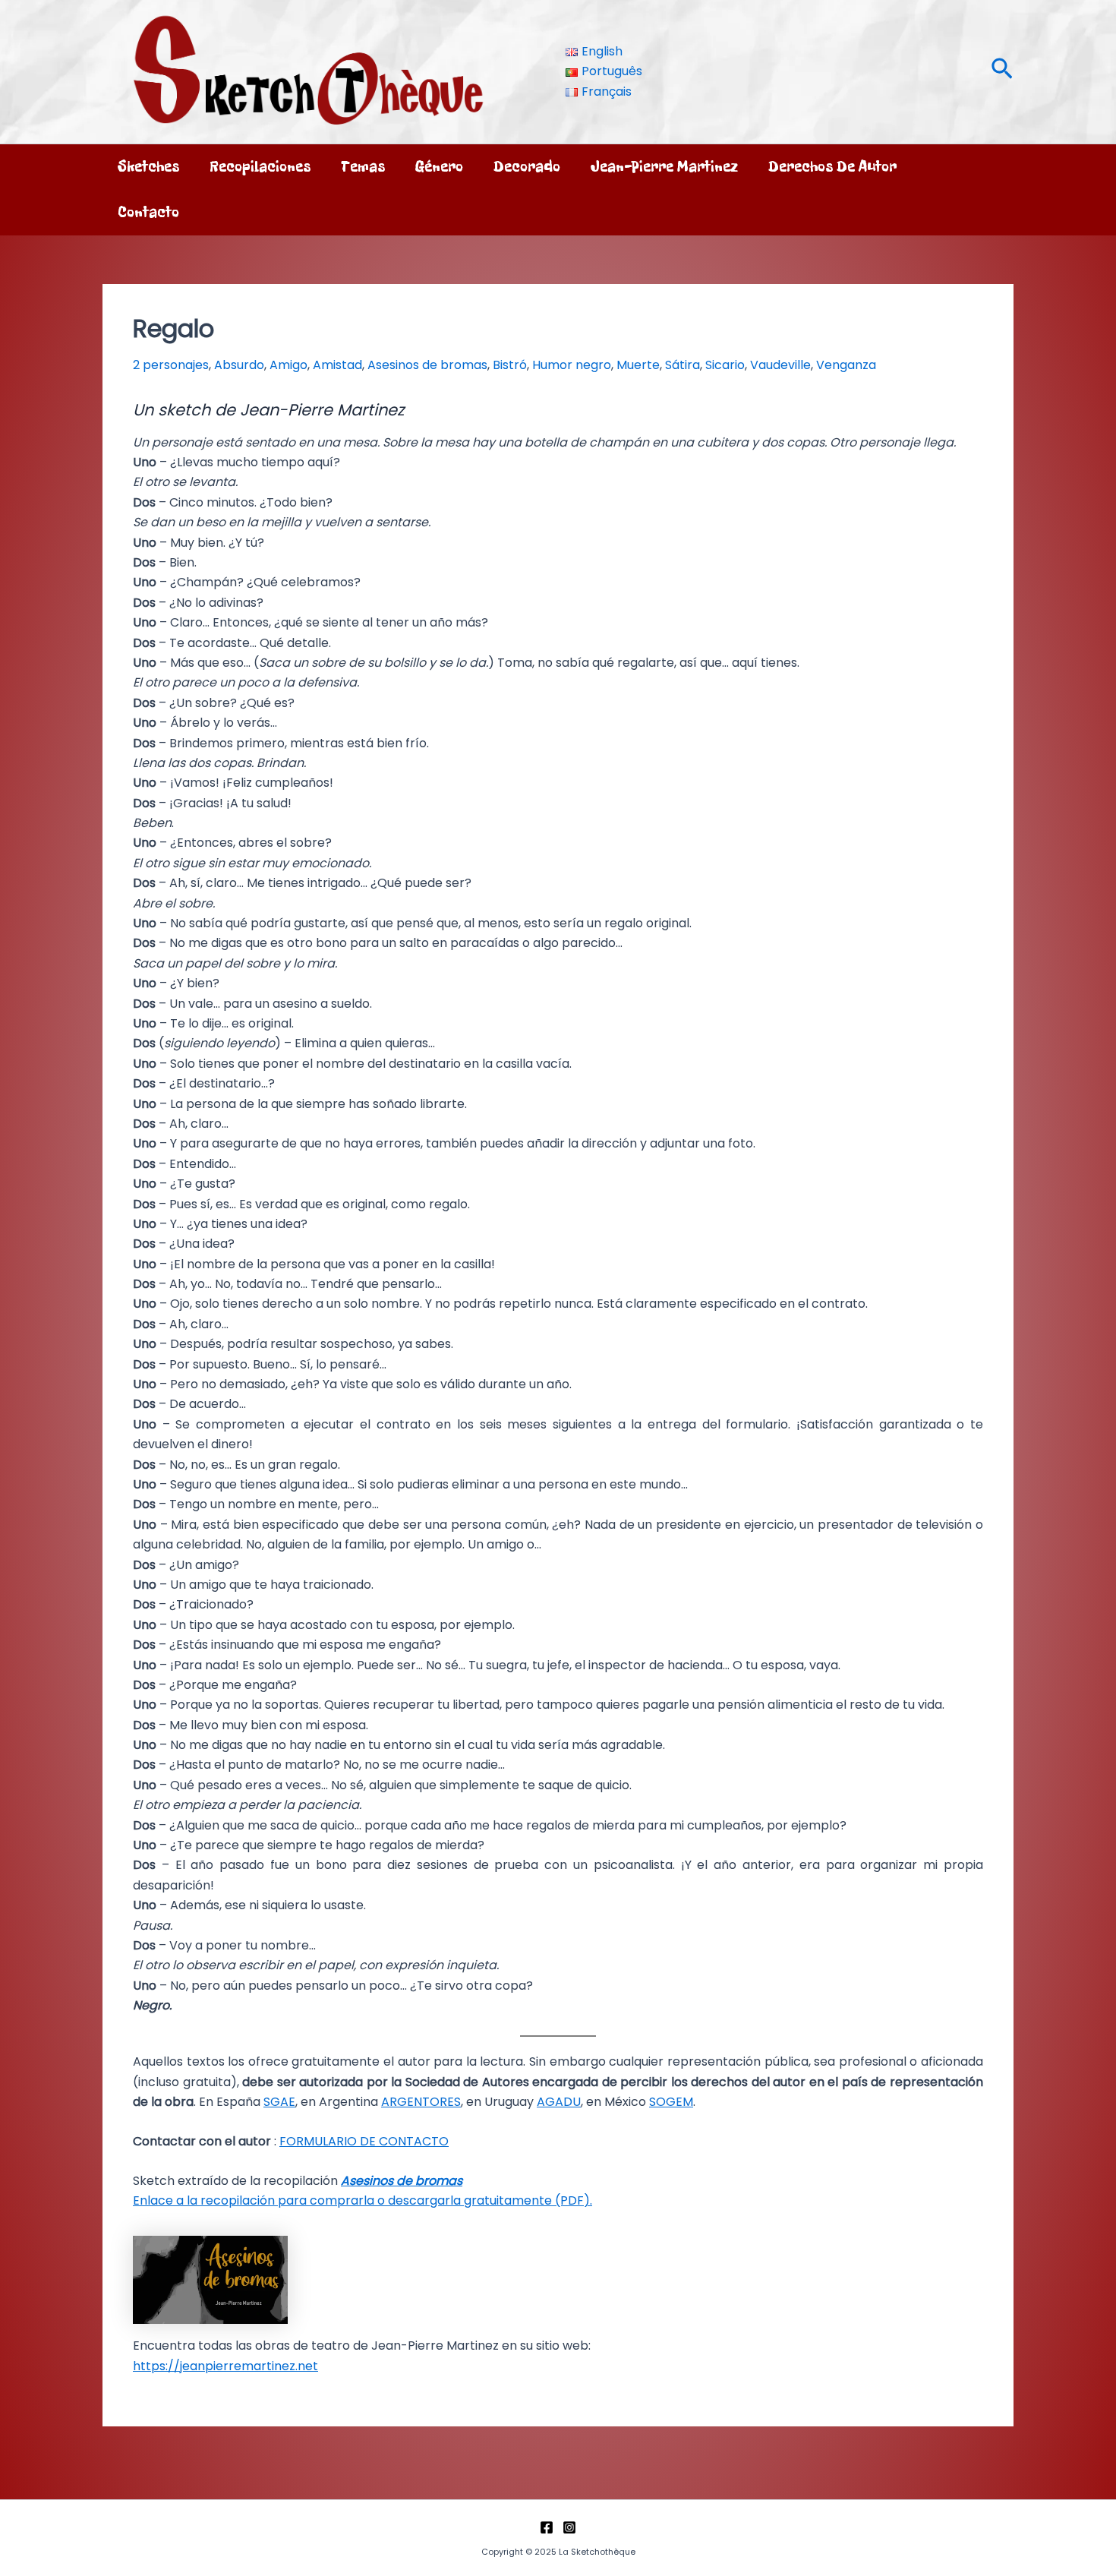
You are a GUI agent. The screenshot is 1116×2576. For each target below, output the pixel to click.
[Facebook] (547, 2527)
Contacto (148, 212)
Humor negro (572, 365)
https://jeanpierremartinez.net (225, 2366)
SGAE (279, 2102)
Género (439, 167)
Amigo (288, 365)
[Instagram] (569, 2527)
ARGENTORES (421, 2102)
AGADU (559, 2102)
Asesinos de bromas (427, 365)
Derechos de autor (832, 167)
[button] (1002, 72)
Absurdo (239, 365)
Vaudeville (780, 365)
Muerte (638, 365)
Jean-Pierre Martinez (664, 167)
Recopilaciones (260, 167)
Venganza (846, 365)
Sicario (725, 365)
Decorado (527, 167)
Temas (363, 167)
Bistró (510, 365)
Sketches (148, 167)
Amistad (337, 365)
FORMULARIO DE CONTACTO (364, 2141)
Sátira (683, 365)
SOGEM (671, 2102)
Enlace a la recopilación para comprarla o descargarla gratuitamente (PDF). (363, 2200)
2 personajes (171, 365)
